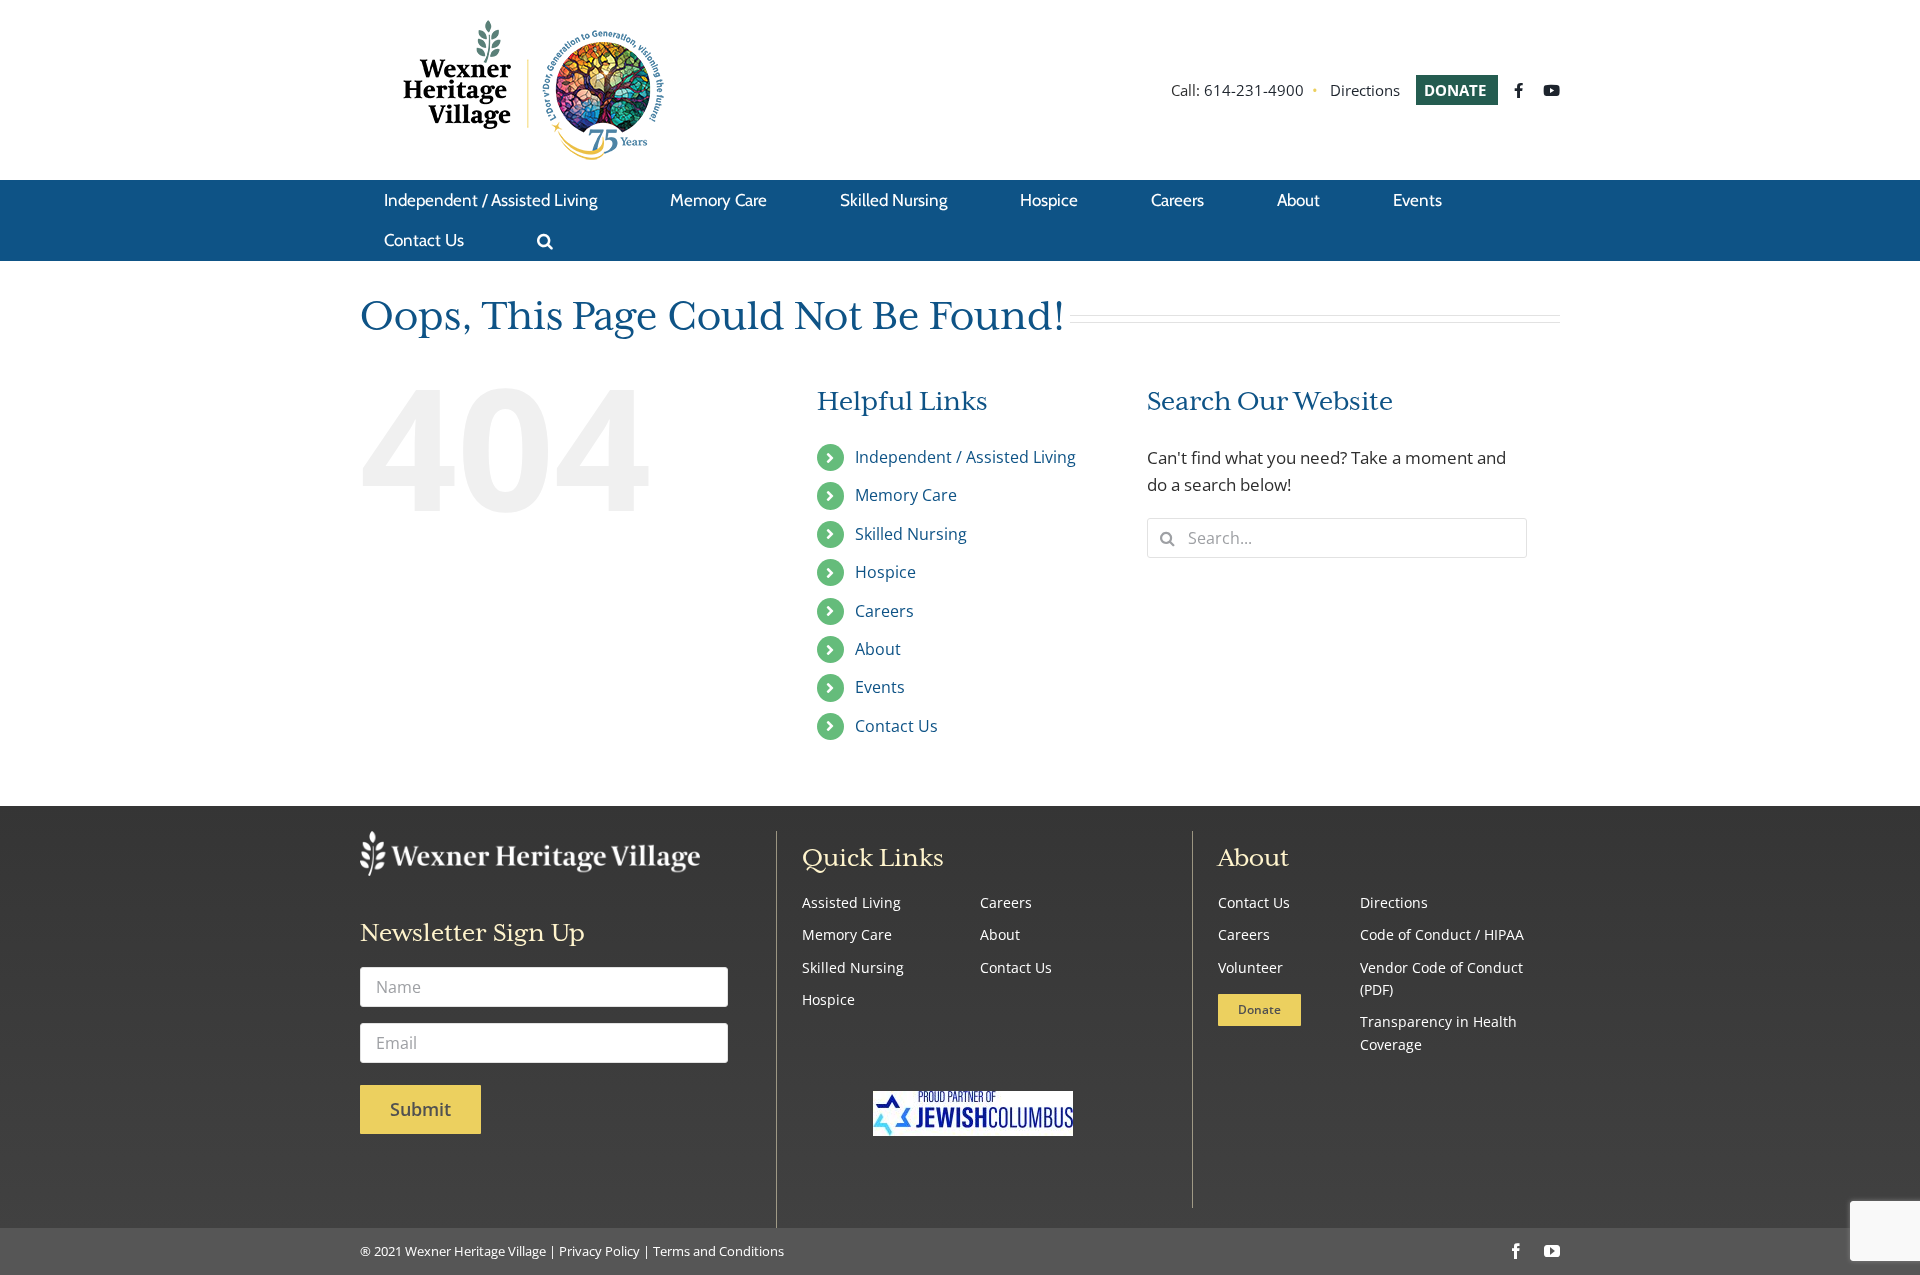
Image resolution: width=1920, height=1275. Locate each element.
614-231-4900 (1254, 90)
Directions (1365, 90)
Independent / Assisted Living (965, 457)
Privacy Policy (599, 1251)
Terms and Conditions (718, 1251)
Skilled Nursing (911, 534)
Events (880, 687)
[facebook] (1516, 1251)
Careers (884, 611)
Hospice (885, 572)
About (878, 649)
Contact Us (896, 726)
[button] (545, 240)
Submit (420, 1109)
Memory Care (906, 495)
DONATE (1457, 90)
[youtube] (1552, 1251)
